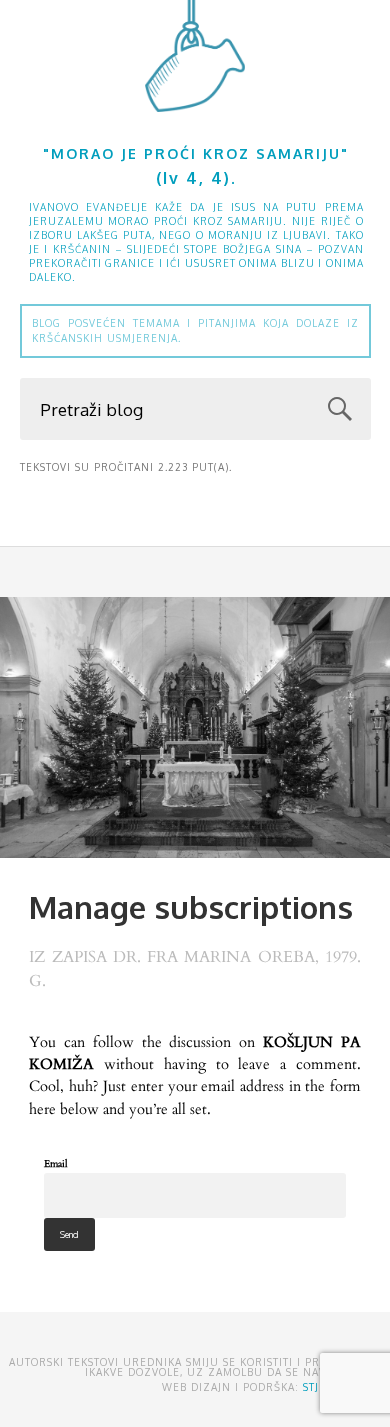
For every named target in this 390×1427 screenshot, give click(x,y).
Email (56, 1164)
